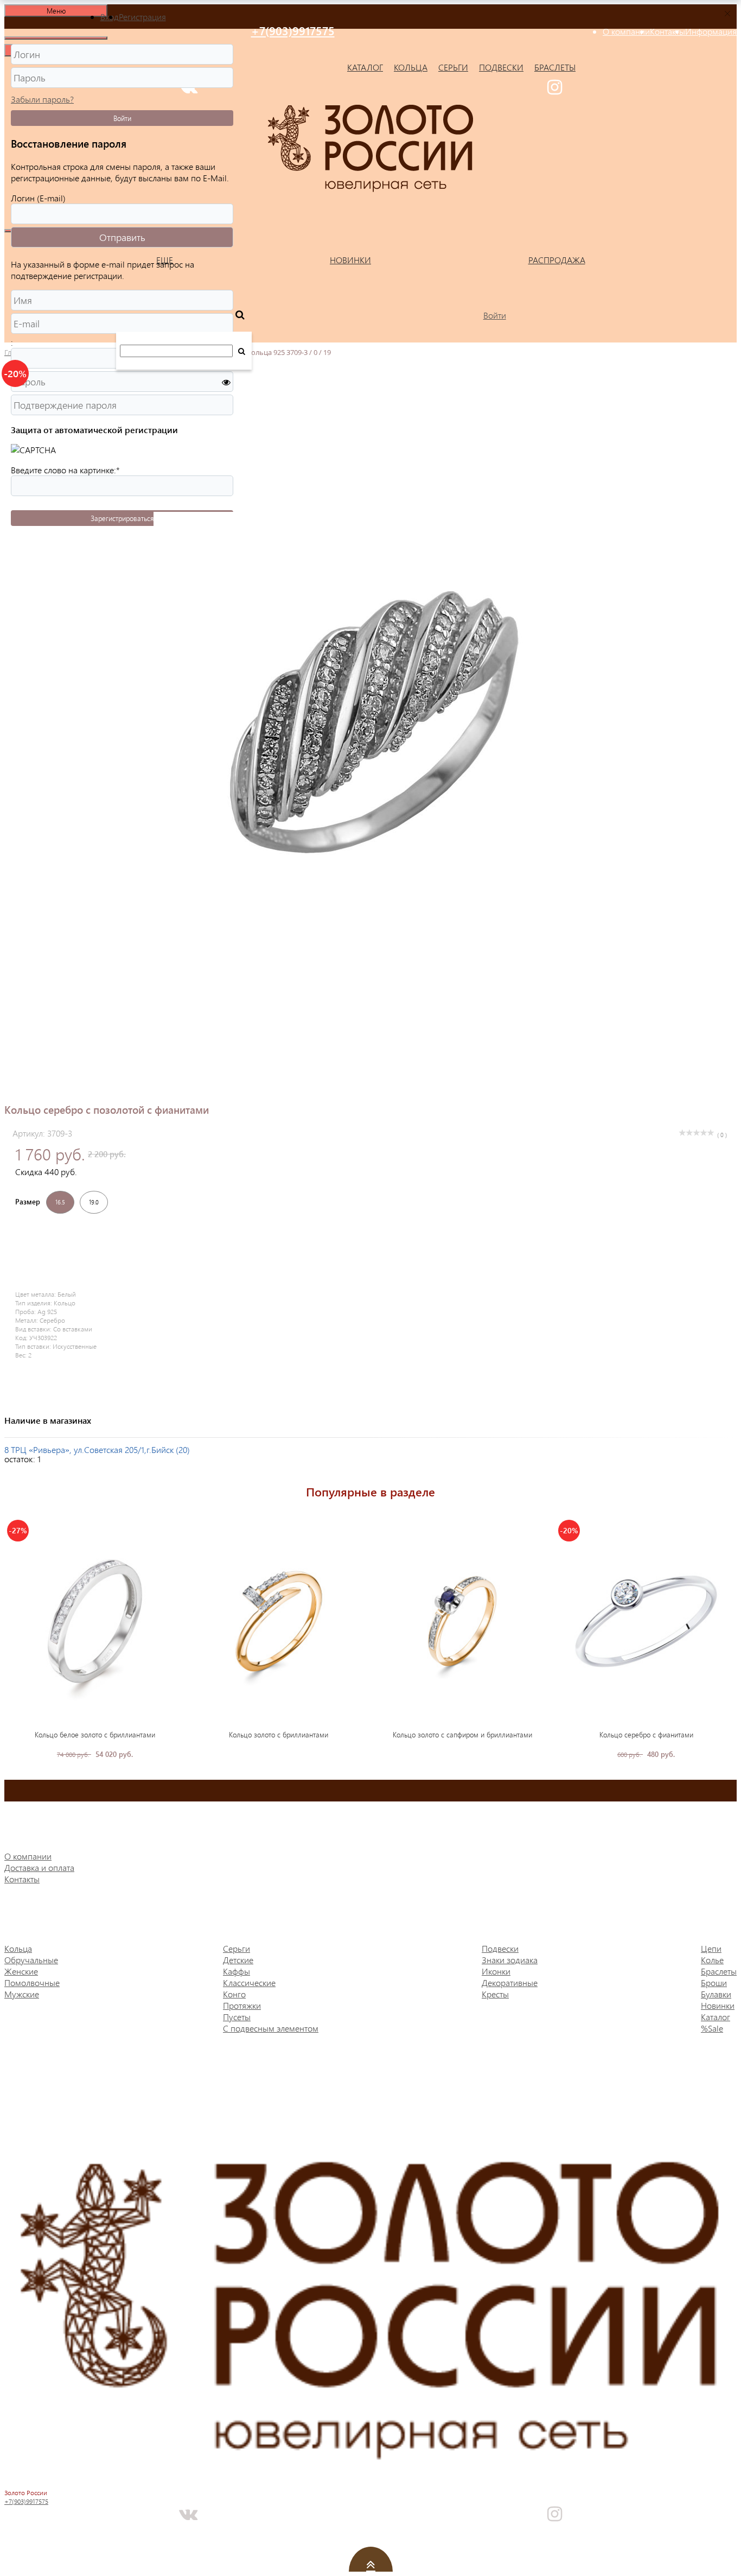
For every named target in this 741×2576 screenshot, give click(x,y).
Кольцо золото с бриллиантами (279, 1734)
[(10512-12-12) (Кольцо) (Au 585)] (463, 1621)
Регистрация (142, 17)
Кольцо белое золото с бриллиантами (95, 1734)
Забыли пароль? (42, 99)
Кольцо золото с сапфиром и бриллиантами (462, 1734)
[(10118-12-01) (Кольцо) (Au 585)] (279, 1621)
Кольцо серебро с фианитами (646, 1734)
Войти (122, 118)
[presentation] (13, 1638)
